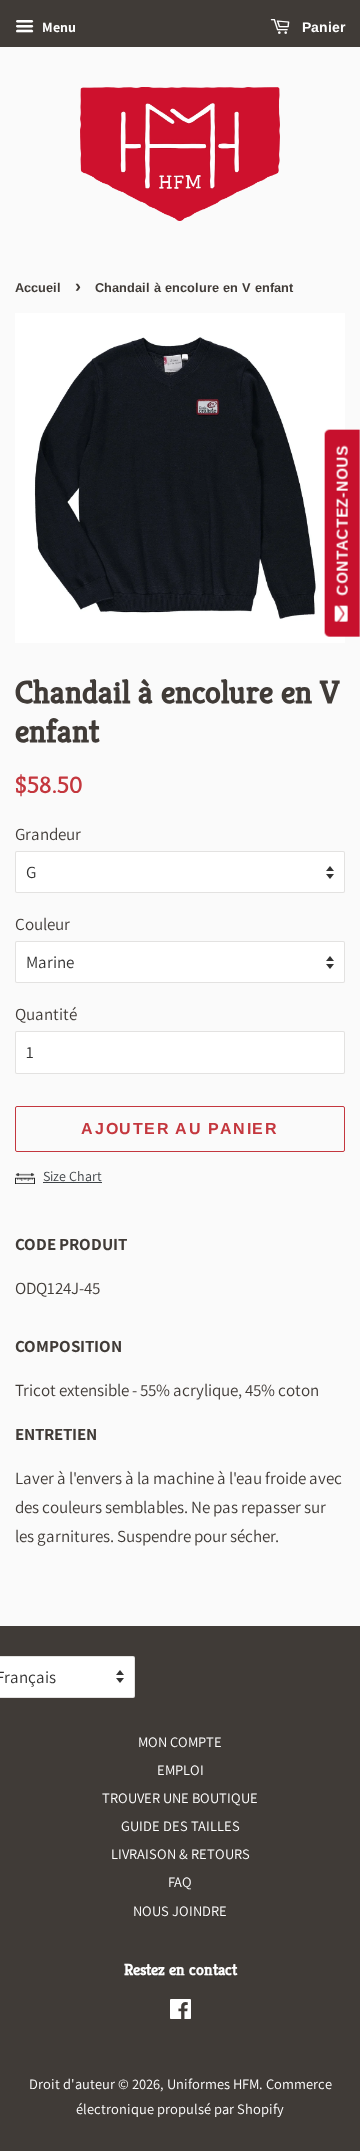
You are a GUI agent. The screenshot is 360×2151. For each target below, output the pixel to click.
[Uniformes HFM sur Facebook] (180, 2012)
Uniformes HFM (213, 2083)
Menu (57, 27)
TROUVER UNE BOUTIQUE (180, 1797)
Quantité (46, 1014)
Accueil (38, 287)
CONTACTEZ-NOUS (342, 525)
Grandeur (48, 834)
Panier (321, 27)
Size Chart (72, 1176)
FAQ (180, 1881)
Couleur (42, 924)
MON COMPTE (180, 1741)
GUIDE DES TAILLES (180, 1825)
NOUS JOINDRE (180, 1910)
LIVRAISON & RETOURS (180, 1853)
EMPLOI (180, 1769)
